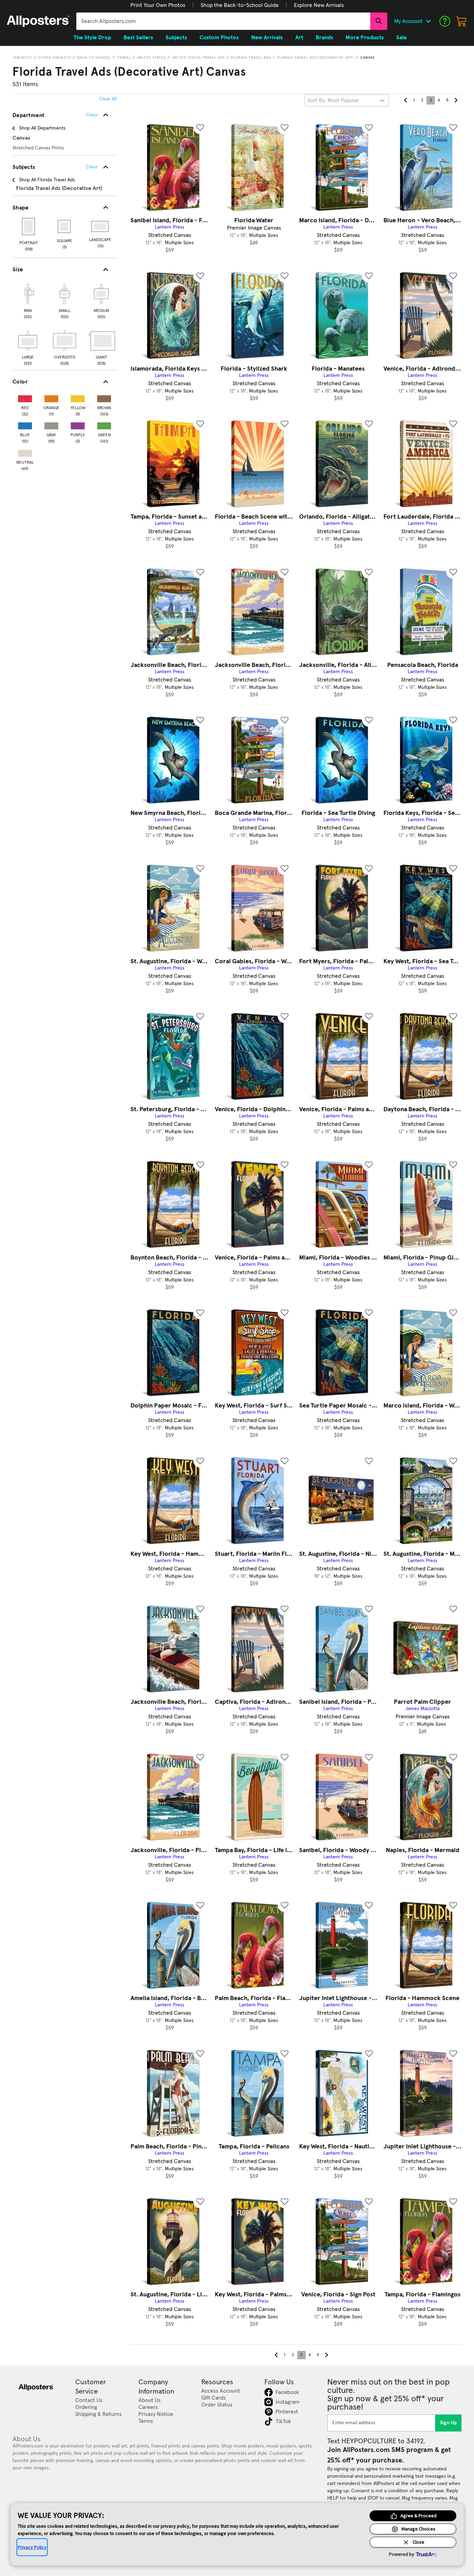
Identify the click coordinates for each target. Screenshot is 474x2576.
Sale (401, 38)
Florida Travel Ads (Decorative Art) (316, 58)
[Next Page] (456, 100)
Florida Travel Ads (251, 58)
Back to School (94, 58)
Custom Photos (219, 38)
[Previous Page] (406, 100)
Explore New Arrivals (319, 5)
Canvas (367, 58)
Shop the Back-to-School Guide (240, 5)
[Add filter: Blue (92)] (25, 424)
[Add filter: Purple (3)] (78, 424)
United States (151, 58)
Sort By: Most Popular (333, 100)
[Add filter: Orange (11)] (51, 397)
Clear (92, 167)
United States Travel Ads (198, 58)
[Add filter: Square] (65, 226)
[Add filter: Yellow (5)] (78, 397)
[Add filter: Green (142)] (104, 424)
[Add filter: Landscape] (100, 226)
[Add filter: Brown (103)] (104, 397)
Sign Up (448, 2423)
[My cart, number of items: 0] (462, 21)
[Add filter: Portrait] (29, 226)
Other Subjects (55, 58)
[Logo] (38, 21)
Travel (124, 58)
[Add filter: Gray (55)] (51, 424)
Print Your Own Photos (158, 5)
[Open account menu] (428, 21)
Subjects (23, 58)
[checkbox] (28, 300)
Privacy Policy (32, 2547)
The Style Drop (92, 38)
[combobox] (223, 21)
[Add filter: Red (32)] (25, 397)
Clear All (108, 99)
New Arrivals (267, 38)
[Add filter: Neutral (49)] (25, 452)
